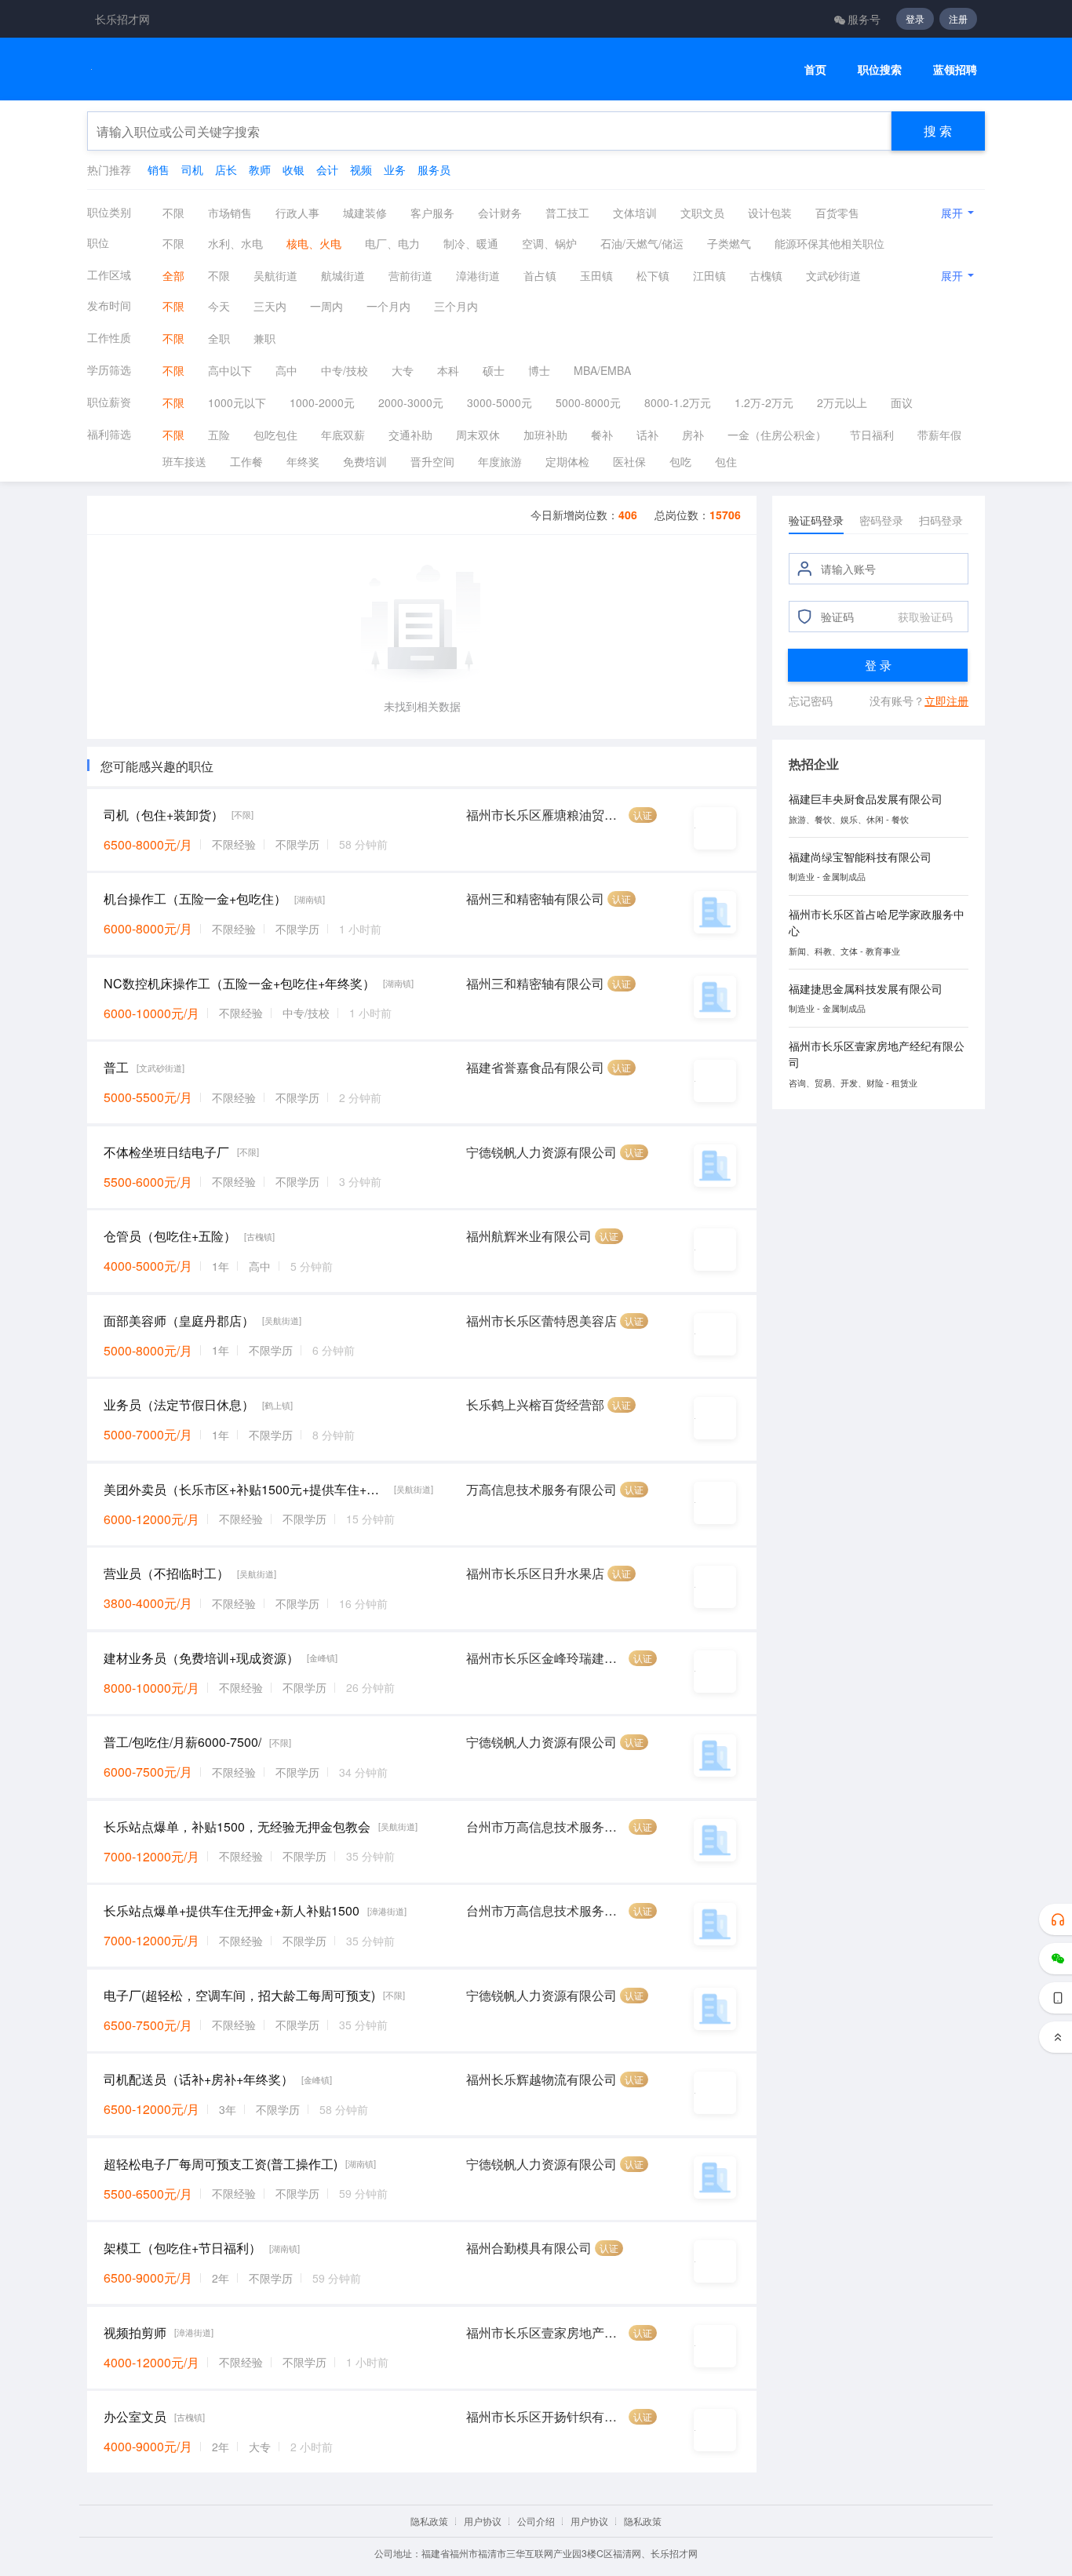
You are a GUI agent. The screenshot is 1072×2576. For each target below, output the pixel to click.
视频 (361, 169)
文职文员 (702, 213)
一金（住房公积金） (777, 435)
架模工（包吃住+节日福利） (182, 2248)
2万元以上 (842, 402)
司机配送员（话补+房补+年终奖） (199, 2079)
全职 (219, 338)
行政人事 (297, 213)
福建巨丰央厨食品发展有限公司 (866, 799)
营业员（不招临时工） (166, 1573)
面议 (902, 402)
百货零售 (837, 213)
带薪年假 (939, 435)
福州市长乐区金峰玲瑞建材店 (546, 1658)
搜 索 (938, 131)
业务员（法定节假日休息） (179, 1404)
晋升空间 (432, 461)
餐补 (602, 435)
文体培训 (635, 213)
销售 (159, 169)
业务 (395, 169)
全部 (173, 275)
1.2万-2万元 (764, 402)
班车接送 (184, 461)
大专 (403, 370)
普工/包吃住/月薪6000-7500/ (182, 1742)
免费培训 (365, 461)
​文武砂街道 (833, 275)
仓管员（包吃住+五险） (170, 1236)
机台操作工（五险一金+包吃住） (195, 899)
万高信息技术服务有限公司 (541, 1489)
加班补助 (545, 435)
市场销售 (230, 213)
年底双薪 (343, 435)
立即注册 (946, 700)
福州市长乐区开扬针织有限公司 (546, 2416)
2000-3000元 (411, 402)
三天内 (270, 306)
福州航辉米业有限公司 (529, 1236)
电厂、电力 (392, 243)
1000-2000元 (322, 402)
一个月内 (388, 306)
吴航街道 (275, 275)
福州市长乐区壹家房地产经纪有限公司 (546, 2332)
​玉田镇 (596, 275)
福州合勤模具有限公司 (529, 2248)
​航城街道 (343, 275)
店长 (226, 169)
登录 (915, 18)
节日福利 (872, 435)
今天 (219, 306)
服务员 (434, 169)
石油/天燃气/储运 (642, 243)
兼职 (264, 338)
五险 (219, 435)
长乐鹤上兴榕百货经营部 (535, 1404)
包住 (726, 461)
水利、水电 (235, 243)
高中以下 (230, 370)
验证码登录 (816, 520)
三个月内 (456, 306)
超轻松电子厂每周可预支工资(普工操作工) (221, 2164)
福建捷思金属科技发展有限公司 (866, 988)
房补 (693, 435)
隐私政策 (429, 2521)
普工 (116, 1067)
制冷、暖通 (471, 243)
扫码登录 (941, 520)
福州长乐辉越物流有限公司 (541, 2079)
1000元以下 (237, 402)
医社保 (629, 461)
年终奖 (303, 461)
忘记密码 (811, 700)
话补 (647, 435)
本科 (448, 370)
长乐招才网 (122, 19)
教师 (260, 169)
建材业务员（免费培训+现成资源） (201, 1658)
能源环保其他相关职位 (830, 243)
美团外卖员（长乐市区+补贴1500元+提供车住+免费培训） (245, 1489)
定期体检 (567, 461)
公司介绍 (536, 2521)
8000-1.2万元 (678, 402)
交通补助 (410, 435)
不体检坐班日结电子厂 (166, 1152)
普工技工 (567, 213)
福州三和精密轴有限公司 (535, 899)
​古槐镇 (766, 275)
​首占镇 (540, 275)
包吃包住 (275, 435)
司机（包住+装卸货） (164, 815)
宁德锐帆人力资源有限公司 (541, 1152)
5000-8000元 (588, 402)
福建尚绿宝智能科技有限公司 (860, 857)
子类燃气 (729, 243)
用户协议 (483, 2521)
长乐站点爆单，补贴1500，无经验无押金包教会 (237, 1826)
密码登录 (881, 520)
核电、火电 (314, 243)
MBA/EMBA (602, 370)
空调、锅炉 (549, 243)
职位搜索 (880, 69)
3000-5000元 (500, 402)
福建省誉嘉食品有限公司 (535, 1067)
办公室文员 (135, 2416)
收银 (294, 169)
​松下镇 (653, 275)
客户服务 (432, 213)
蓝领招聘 (955, 69)
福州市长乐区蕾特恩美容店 (541, 1321)
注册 (958, 18)
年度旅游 (500, 461)
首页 (815, 69)
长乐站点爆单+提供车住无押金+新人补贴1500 (232, 1910)
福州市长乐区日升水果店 (535, 1573)
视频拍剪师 (135, 2332)
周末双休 (478, 435)
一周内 (326, 306)
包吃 (680, 461)
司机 (192, 169)
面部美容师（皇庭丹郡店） (179, 1321)
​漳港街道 (478, 275)
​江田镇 (709, 275)
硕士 (494, 370)
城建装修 (365, 213)
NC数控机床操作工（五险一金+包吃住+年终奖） (239, 983)
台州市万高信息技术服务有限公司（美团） (546, 1826)
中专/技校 (345, 370)
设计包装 (770, 213)
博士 (539, 370)
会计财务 (500, 213)
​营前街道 (410, 275)
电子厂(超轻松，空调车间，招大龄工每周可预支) (239, 1995)
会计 (327, 169)
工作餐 (246, 461)
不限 (173, 213)
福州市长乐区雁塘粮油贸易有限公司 (546, 815)
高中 (286, 370)
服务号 (864, 19)
